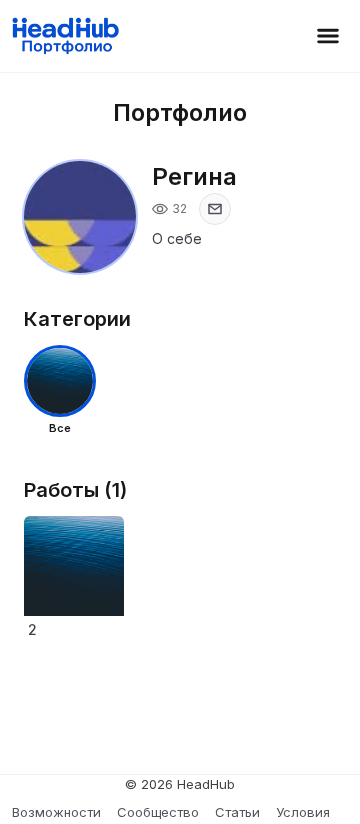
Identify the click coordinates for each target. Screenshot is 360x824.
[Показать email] (215, 209)
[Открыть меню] (328, 36)
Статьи (237, 812)
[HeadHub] (64, 36)
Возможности (56, 812)
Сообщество (158, 812)
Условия (303, 812)
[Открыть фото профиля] (80, 217)
